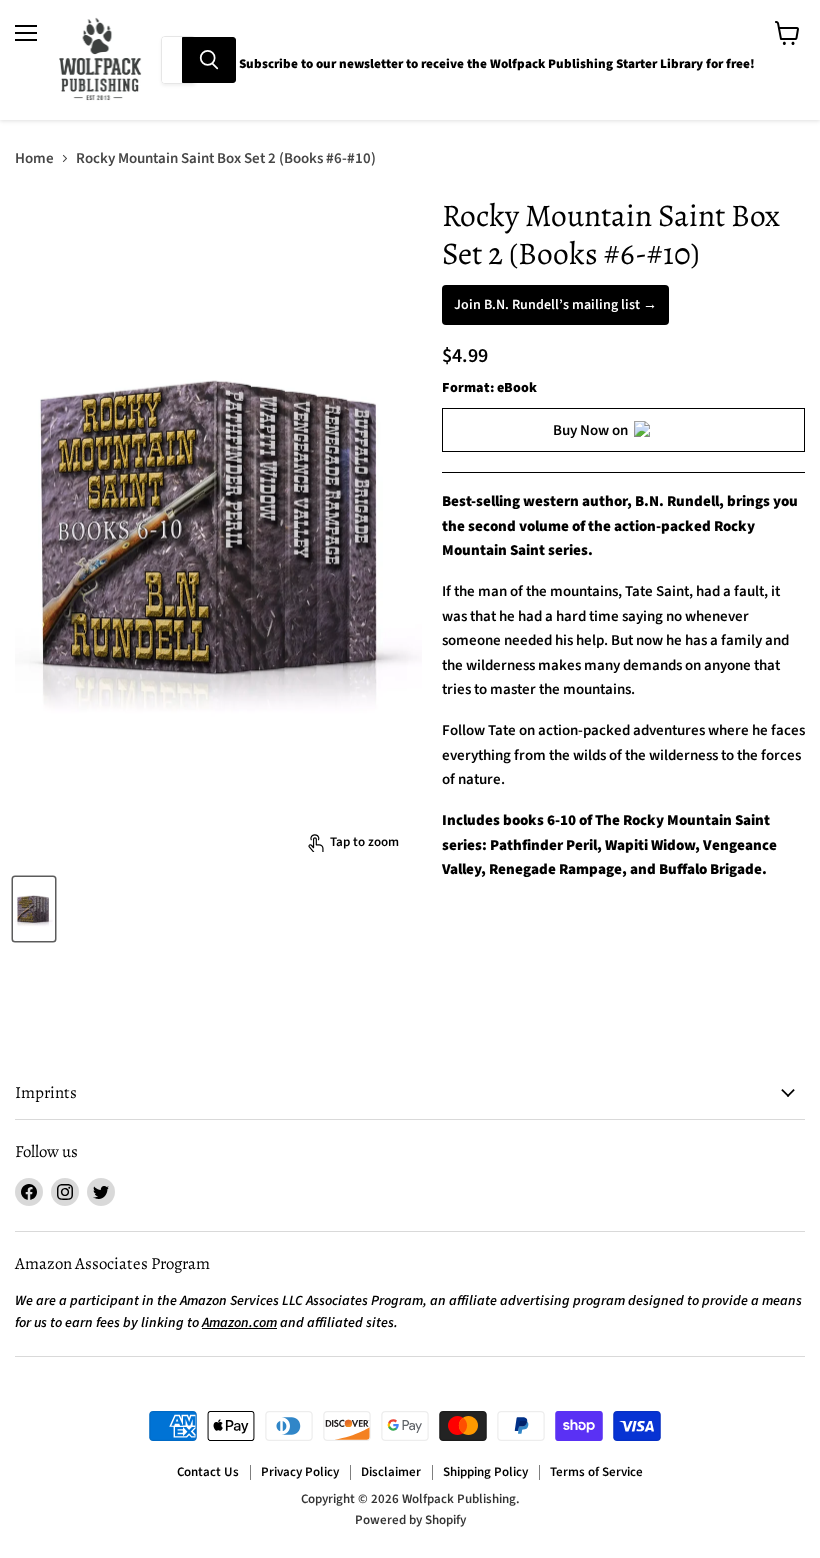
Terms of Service (596, 1472)
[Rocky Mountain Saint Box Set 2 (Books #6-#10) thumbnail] (34, 909)
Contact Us (208, 1472)
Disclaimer (391, 1472)
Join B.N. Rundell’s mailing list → (555, 305)
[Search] (209, 60)
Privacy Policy (300, 1472)
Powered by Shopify (410, 1520)
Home (34, 158)
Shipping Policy (485, 1472)
